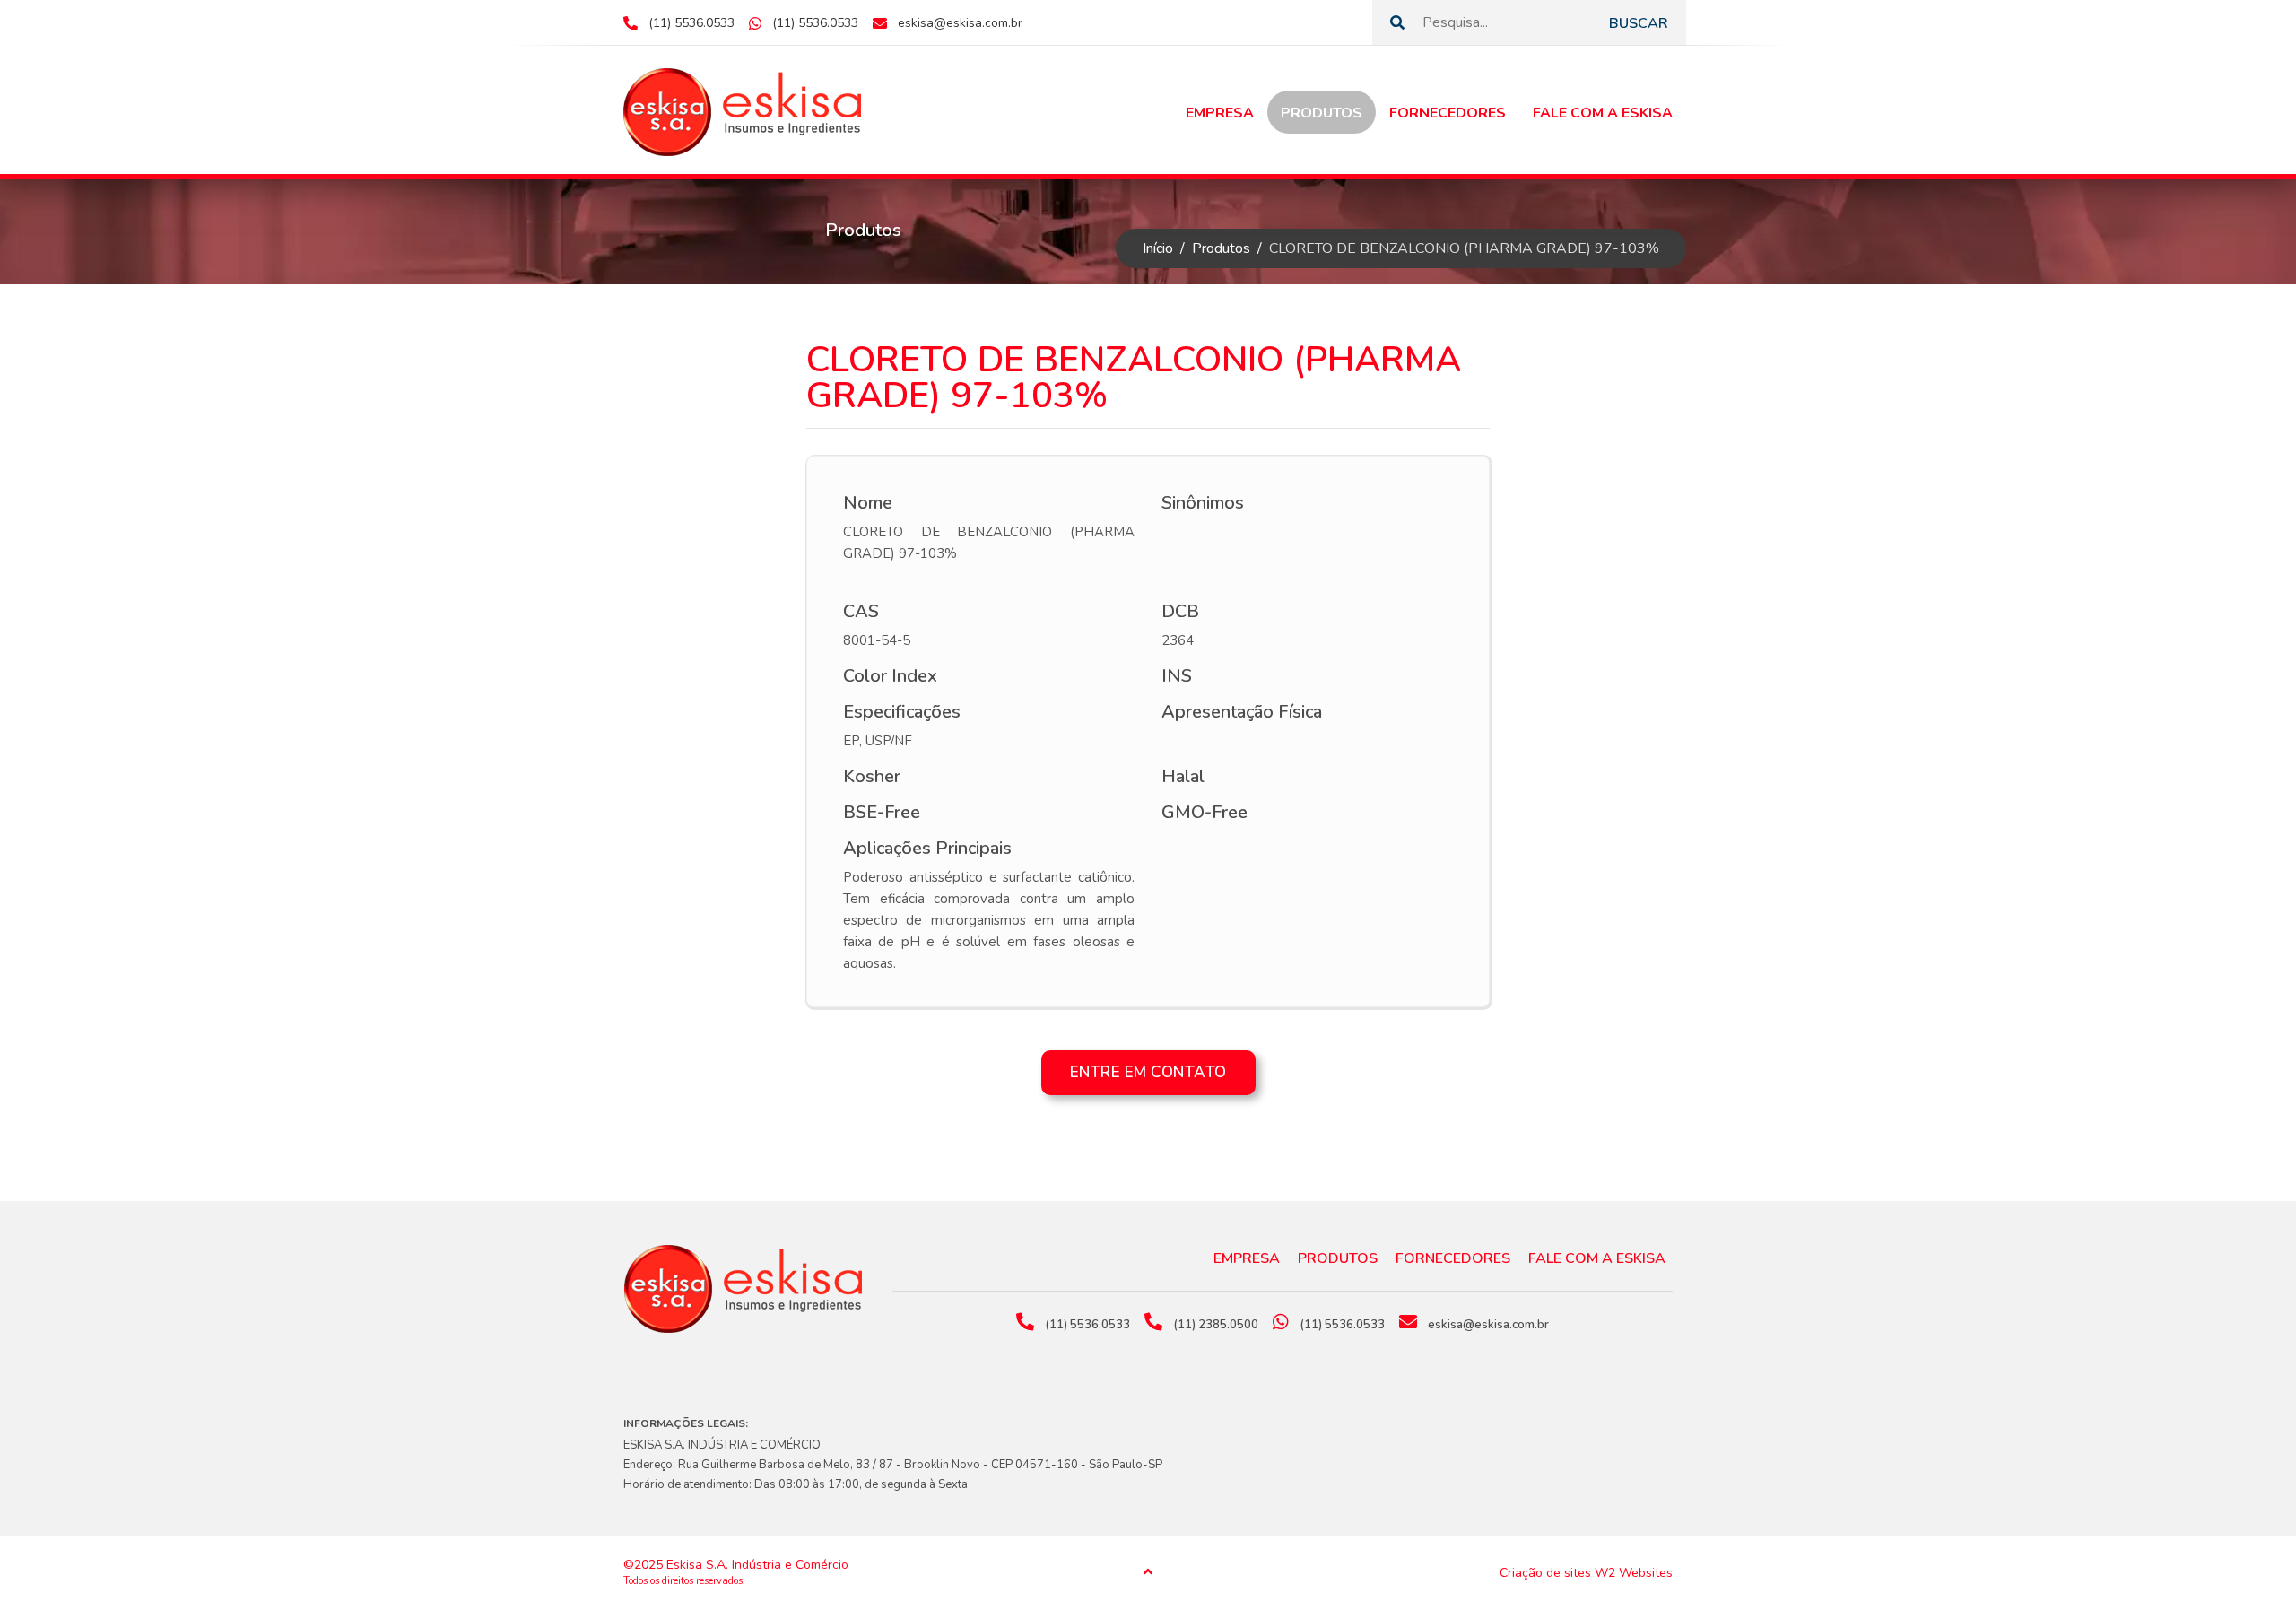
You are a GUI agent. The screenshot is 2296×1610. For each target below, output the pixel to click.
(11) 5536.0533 (691, 23)
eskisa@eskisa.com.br (960, 23)
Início (1158, 248)
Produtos (1322, 113)
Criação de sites (1545, 1573)
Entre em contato (1148, 1072)
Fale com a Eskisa (1603, 113)
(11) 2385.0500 (1216, 1325)
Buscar (1639, 23)
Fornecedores (1448, 113)
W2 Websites (1634, 1573)
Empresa (1220, 113)
